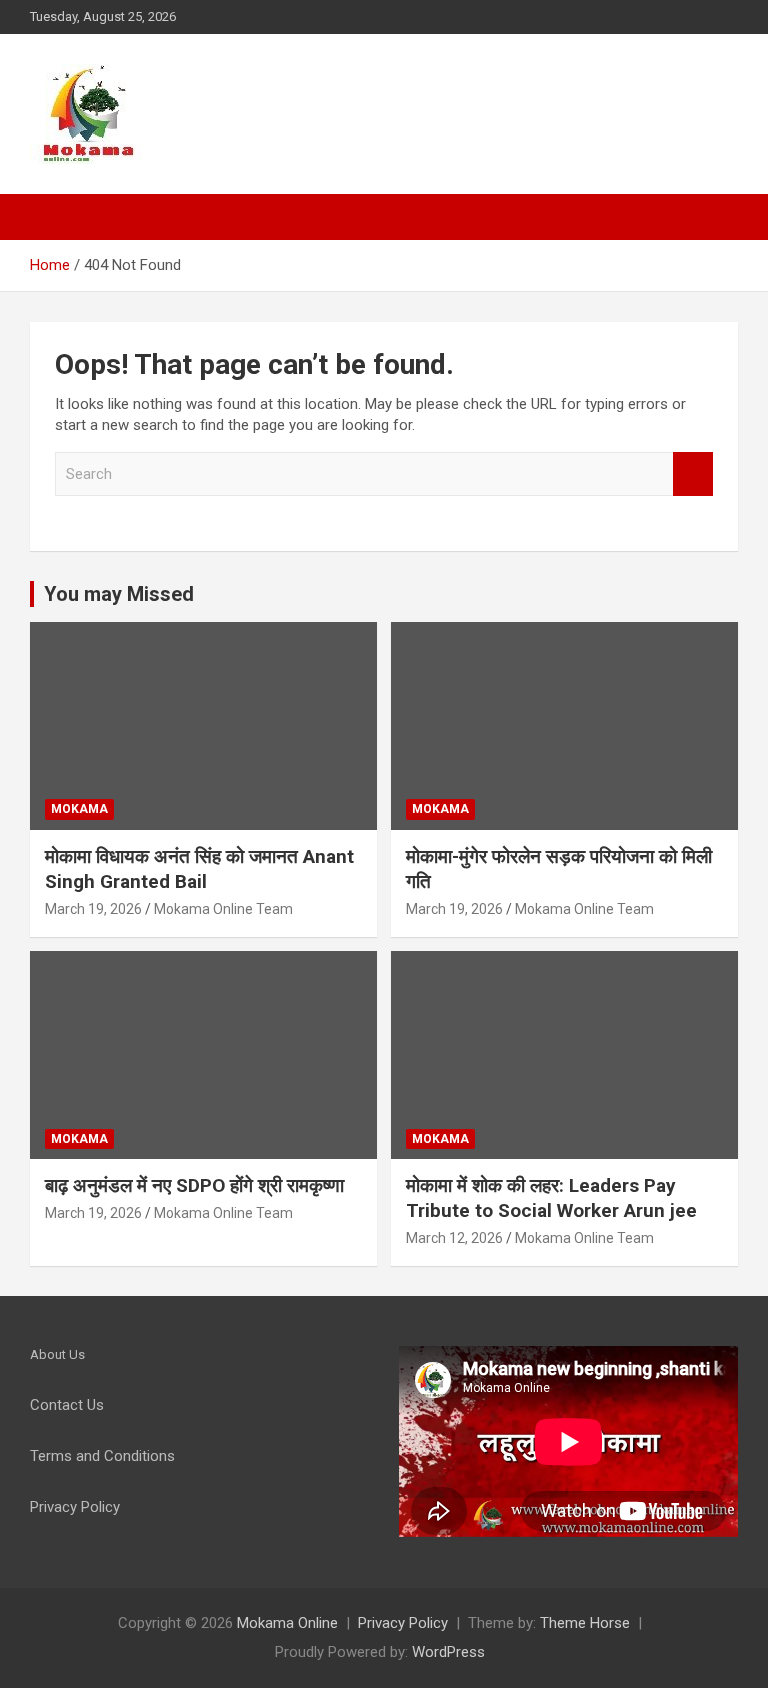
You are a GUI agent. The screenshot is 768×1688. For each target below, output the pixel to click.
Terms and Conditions (102, 1456)
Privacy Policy (403, 1623)
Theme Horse (585, 1623)
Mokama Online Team (223, 909)
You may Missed (119, 594)
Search (693, 474)
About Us (57, 1354)
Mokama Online (287, 1623)
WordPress (448, 1652)
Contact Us (67, 1405)
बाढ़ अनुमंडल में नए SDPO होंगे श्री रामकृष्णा (194, 1185)
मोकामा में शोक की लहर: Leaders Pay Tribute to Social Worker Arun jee (551, 1198)
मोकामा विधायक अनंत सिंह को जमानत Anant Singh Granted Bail (199, 869)
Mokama (79, 809)
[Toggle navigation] (55, 217)
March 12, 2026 (454, 1238)
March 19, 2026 (93, 909)
